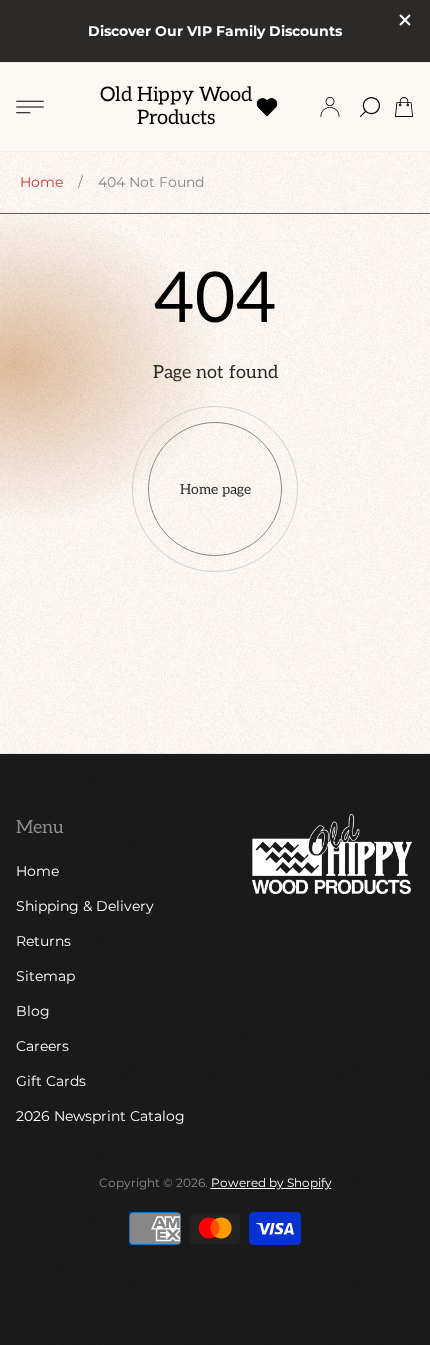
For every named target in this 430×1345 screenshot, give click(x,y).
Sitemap (45, 976)
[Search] (370, 107)
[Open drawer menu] (30, 107)
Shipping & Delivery (85, 906)
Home (41, 182)
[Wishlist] (267, 107)
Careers (42, 1046)
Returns (43, 941)
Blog (33, 1011)
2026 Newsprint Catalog (100, 1116)
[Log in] (330, 107)
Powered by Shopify (271, 1182)
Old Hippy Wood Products (176, 107)
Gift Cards (51, 1081)
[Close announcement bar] (404, 20)
